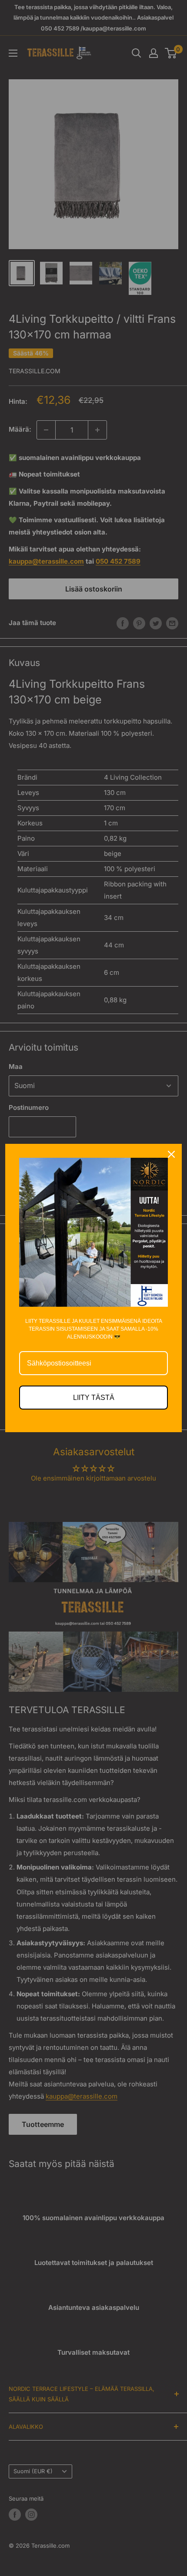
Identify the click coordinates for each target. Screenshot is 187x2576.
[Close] (171, 1154)
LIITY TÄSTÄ (94, 1398)
